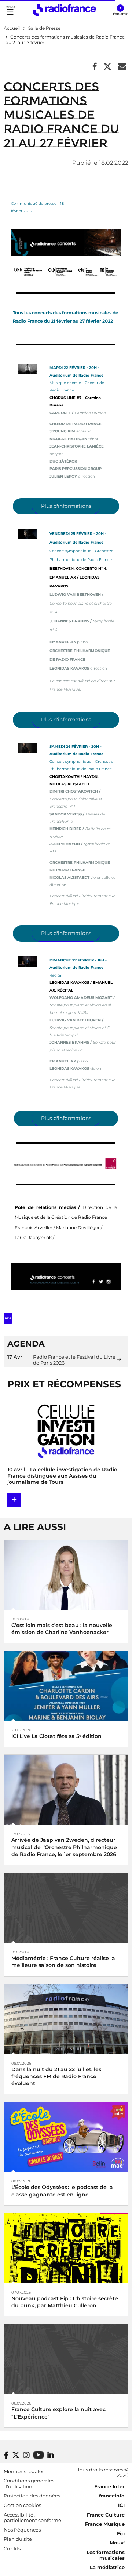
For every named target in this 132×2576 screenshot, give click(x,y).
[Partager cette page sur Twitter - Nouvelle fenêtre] (107, 67)
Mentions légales (24, 2471)
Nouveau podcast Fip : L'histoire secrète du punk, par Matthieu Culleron (65, 2302)
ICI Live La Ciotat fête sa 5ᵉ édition (56, 1736)
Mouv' (117, 2543)
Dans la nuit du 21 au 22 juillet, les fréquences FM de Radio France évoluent (56, 2076)
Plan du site (18, 2539)
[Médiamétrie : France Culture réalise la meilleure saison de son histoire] (66, 1907)
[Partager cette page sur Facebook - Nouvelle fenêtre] (95, 67)
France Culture (106, 2515)
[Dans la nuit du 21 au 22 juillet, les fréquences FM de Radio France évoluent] (66, 2019)
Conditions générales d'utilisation (29, 2483)
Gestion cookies (22, 2505)
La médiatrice (107, 2567)
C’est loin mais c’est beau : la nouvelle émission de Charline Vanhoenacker (62, 1629)
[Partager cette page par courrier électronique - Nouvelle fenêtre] (122, 67)
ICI (121, 2505)
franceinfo (112, 2496)
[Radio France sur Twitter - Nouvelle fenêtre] (16, 2455)
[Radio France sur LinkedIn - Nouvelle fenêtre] (51, 2455)
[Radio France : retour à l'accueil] (64, 10)
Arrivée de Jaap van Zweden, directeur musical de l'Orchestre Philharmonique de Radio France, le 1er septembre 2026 (64, 1847)
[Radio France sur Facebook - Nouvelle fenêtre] (6, 2455)
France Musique (105, 2524)
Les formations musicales (106, 2555)
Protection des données (32, 2496)
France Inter (109, 2486)
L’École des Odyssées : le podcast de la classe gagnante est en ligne (62, 2191)
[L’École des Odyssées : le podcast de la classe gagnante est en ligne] (66, 2136)
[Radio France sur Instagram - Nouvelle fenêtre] (26, 2455)
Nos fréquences (22, 2530)
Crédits (12, 2548)
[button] (120, 10)
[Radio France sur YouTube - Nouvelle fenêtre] (38, 2455)
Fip (121, 2533)
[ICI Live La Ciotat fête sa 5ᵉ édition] (66, 1685)
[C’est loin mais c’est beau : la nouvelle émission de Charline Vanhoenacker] (66, 1574)
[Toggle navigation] (10, 10)
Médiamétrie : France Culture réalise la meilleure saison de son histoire (63, 1962)
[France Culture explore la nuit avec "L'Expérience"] (66, 2358)
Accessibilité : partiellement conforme (32, 2518)
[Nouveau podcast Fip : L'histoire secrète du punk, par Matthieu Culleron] (66, 2248)
